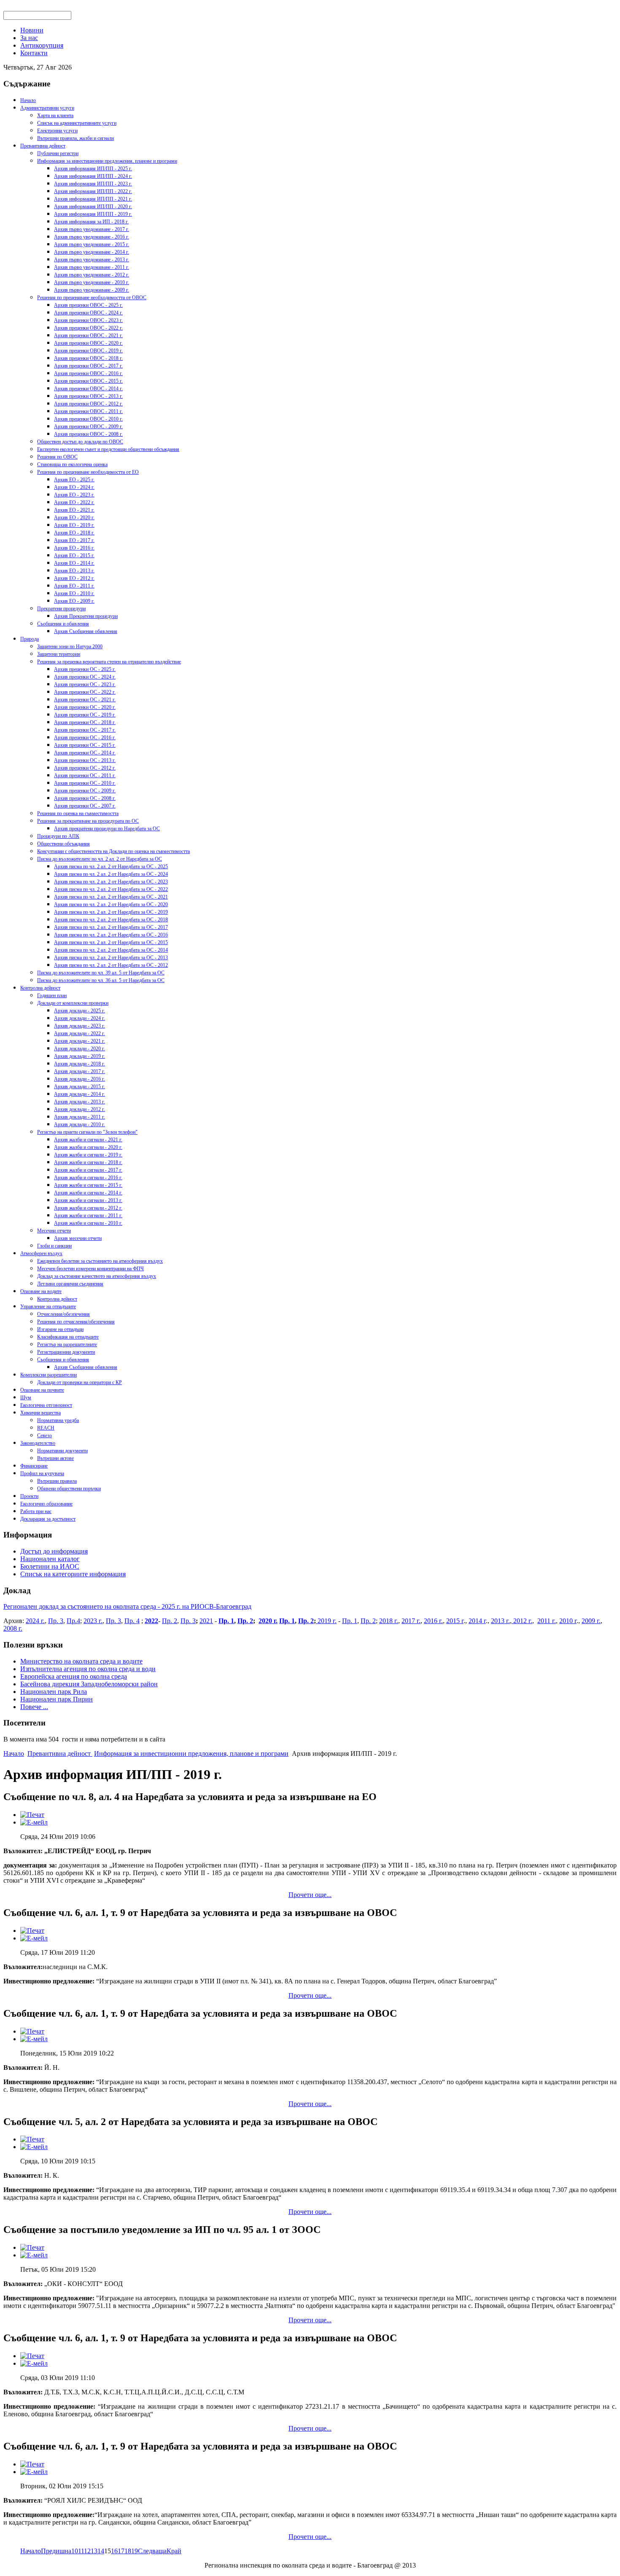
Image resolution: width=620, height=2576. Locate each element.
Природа (30, 639)
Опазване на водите (41, 1291)
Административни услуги (47, 108)
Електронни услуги (57, 131)
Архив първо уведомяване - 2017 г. (92, 229)
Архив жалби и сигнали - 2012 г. (88, 1208)
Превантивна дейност (43, 146)
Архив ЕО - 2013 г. (74, 571)
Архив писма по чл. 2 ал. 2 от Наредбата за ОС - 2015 (111, 942)
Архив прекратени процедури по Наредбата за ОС (107, 829)
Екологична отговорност (46, 1405)
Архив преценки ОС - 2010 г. (85, 783)
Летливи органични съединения (70, 1284)
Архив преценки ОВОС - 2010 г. (88, 419)
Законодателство (38, 1443)
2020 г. (268, 1621)
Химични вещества (40, 1413)
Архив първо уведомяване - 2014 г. (92, 252)
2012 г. (522, 1621)
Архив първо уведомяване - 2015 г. (92, 244)
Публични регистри (58, 153)
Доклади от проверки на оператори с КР (80, 1382)
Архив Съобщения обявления (86, 631)
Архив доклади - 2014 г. (80, 1094)
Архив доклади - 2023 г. (80, 1026)
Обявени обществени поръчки (69, 1489)
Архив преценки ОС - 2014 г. (85, 753)
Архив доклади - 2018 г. (80, 1064)
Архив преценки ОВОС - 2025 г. (88, 305)
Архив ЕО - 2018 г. (74, 533)
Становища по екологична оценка (72, 464)
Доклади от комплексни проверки (73, 1003)
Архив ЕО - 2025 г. (74, 480)
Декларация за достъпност (48, 1519)
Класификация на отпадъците (68, 1337)
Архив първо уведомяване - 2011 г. (92, 267)
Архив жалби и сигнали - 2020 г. (88, 1147)
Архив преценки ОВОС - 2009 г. (88, 427)
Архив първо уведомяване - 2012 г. (92, 275)
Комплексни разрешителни (49, 1375)
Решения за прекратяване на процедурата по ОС (88, 821)
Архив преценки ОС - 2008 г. (85, 798)
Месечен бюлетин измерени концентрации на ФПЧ (90, 1269)
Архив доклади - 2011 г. (80, 1117)
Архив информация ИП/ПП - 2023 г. (93, 184)
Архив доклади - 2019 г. (80, 1056)
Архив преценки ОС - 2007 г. (85, 806)
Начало (28, 100)
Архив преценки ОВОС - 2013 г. (88, 396)
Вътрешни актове (55, 1458)
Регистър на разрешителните (67, 1344)
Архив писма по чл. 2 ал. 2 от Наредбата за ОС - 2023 (111, 882)
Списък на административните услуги (77, 123)
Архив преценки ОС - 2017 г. (85, 730)
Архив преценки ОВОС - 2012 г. (88, 404)
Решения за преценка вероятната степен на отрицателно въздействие (109, 662)
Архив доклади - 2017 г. (80, 1071)
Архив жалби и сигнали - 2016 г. (88, 1178)
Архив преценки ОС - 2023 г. (85, 684)
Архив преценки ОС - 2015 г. (85, 745)
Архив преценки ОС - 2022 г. (85, 692)
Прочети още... (310, 1895)
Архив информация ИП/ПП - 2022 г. (93, 191)
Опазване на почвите (42, 1390)
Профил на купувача (42, 1473)
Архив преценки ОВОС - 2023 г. (88, 320)
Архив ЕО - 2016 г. (74, 548)
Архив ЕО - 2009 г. (74, 601)
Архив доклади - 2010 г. (80, 1124)
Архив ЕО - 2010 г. (74, 593)
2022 (151, 1621)
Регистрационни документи (66, 1352)
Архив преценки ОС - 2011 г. (85, 775)
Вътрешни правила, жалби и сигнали (75, 138)
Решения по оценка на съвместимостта (78, 813)
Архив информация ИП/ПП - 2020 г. (93, 207)
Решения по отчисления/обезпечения (76, 1322)
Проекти (29, 1496)
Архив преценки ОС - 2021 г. (85, 700)
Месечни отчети (54, 1231)
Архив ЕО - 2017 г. (74, 540)
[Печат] (32, 1815)
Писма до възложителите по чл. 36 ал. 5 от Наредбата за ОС (101, 980)
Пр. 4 (132, 1621)
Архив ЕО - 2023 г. (74, 495)
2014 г (477, 1621)
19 (135, 2551)
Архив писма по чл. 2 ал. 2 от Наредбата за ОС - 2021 (111, 897)
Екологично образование (46, 1504)
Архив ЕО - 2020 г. (74, 518)
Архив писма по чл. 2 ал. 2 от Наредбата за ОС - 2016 (111, 935)
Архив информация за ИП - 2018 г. (91, 222)
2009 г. (591, 1621)
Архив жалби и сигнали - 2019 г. (88, 1155)
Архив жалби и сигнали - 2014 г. (88, 1193)
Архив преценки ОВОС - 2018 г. (88, 358)
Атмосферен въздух (41, 1253)
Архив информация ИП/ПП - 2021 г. (93, 199)
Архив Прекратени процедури (86, 616)
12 (87, 2551)
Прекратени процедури (61, 609)
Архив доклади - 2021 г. (80, 1041)
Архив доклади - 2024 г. (80, 1018)
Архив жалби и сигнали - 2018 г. (88, 1162)
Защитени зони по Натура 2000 (70, 647)
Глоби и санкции (54, 1246)
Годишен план (52, 996)
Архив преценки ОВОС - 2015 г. (88, 381)
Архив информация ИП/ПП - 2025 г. (93, 169)
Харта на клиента (55, 115)
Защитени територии (59, 654)
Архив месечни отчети (78, 1238)
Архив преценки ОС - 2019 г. (85, 715)
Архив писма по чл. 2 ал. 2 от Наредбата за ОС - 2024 (111, 874)
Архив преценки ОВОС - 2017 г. (88, 366)
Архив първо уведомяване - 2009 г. (92, 290)
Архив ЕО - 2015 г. (74, 555)
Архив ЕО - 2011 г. (74, 586)
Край (174, 2551)
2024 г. (35, 1621)
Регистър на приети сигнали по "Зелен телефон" (87, 1132)
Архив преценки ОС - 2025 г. (85, 669)
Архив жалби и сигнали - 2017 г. (88, 1170)
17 (121, 2551)
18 (128, 2551)
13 (94, 2551)
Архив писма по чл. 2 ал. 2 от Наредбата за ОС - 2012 (111, 965)
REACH (46, 1428)
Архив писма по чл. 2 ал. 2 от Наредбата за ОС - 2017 (111, 927)
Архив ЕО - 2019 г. (74, 525)
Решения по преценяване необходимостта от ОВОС (92, 298)
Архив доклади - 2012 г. (80, 1109)
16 (114, 2551)
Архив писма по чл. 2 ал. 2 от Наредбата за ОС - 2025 (111, 867)
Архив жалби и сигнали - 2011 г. (88, 1216)
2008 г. (13, 1628)
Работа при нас (36, 1511)
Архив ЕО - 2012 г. (74, 578)
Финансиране (34, 1466)
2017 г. (411, 1621)
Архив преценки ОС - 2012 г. (85, 768)
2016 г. (433, 1621)
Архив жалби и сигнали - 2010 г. (88, 1223)
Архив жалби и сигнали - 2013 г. (88, 1200)
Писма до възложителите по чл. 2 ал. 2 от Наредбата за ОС (100, 859)
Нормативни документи (62, 1451)
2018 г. (389, 1621)
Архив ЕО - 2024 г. (74, 487)
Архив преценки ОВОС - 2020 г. (88, 343)
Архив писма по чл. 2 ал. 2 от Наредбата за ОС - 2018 (111, 920)
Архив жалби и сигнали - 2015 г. (88, 1185)
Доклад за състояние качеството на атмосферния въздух (97, 1276)
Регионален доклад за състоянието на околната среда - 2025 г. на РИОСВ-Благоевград (127, 1606)
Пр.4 (73, 1621)
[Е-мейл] (34, 1822)
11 (81, 2551)
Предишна (56, 2551)
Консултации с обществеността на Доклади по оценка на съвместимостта (113, 851)
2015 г (455, 1621)
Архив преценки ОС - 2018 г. (85, 722)
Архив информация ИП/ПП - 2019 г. (93, 214)
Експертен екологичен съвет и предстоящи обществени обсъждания (108, 449)
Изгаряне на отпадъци (60, 1329)
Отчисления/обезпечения (63, 1314)
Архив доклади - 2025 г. (80, 1011)
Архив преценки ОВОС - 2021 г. (88, 335)
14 (101, 2551)
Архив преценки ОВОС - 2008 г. (88, 434)
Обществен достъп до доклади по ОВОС (80, 442)
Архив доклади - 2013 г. (80, 1102)
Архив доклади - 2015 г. (80, 1087)
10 (75, 2551)
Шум (26, 1398)
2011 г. (547, 1621)
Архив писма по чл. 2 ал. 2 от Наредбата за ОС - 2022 (111, 889)
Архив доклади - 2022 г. (80, 1033)
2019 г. (326, 1621)
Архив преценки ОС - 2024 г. (85, 677)
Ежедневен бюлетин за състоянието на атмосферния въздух (100, 1261)
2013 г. (500, 1621)
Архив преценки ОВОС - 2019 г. (88, 351)
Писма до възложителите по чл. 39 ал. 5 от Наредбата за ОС (101, 973)
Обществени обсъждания (63, 844)
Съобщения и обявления (63, 624)
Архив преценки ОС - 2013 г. (85, 760)
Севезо (44, 1436)
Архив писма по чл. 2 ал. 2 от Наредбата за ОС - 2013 (111, 958)
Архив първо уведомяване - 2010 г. (92, 282)
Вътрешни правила (57, 1481)
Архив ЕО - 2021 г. (74, 510)
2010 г (568, 1621)
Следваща (152, 2551)
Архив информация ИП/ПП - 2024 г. (93, 176)
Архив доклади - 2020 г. (80, 1049)
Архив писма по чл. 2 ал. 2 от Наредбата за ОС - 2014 (111, 950)
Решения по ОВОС (57, 457)
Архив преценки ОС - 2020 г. (85, 707)
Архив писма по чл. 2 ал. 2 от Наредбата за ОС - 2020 (111, 904)
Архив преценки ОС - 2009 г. (85, 791)
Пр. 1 (226, 1621)
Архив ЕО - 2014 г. (74, 563)
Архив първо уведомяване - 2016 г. (92, 237)
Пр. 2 (170, 1621)
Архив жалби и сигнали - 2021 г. (88, 1140)
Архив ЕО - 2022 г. (74, 502)
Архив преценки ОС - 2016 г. (85, 738)
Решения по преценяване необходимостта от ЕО (88, 472)
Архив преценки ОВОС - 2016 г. (88, 373)
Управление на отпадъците (48, 1307)
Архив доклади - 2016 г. (80, 1079)
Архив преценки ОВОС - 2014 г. (88, 389)
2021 (206, 1621)
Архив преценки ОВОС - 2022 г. (88, 328)
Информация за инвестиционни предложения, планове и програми (107, 161)
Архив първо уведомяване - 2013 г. (92, 260)
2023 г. (93, 1621)
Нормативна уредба (58, 1420)
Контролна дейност (40, 988)
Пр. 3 (56, 1621)
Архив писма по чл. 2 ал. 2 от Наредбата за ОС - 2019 (111, 912)
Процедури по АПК (58, 836)
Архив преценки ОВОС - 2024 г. (88, 313)
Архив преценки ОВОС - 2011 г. (88, 411)
